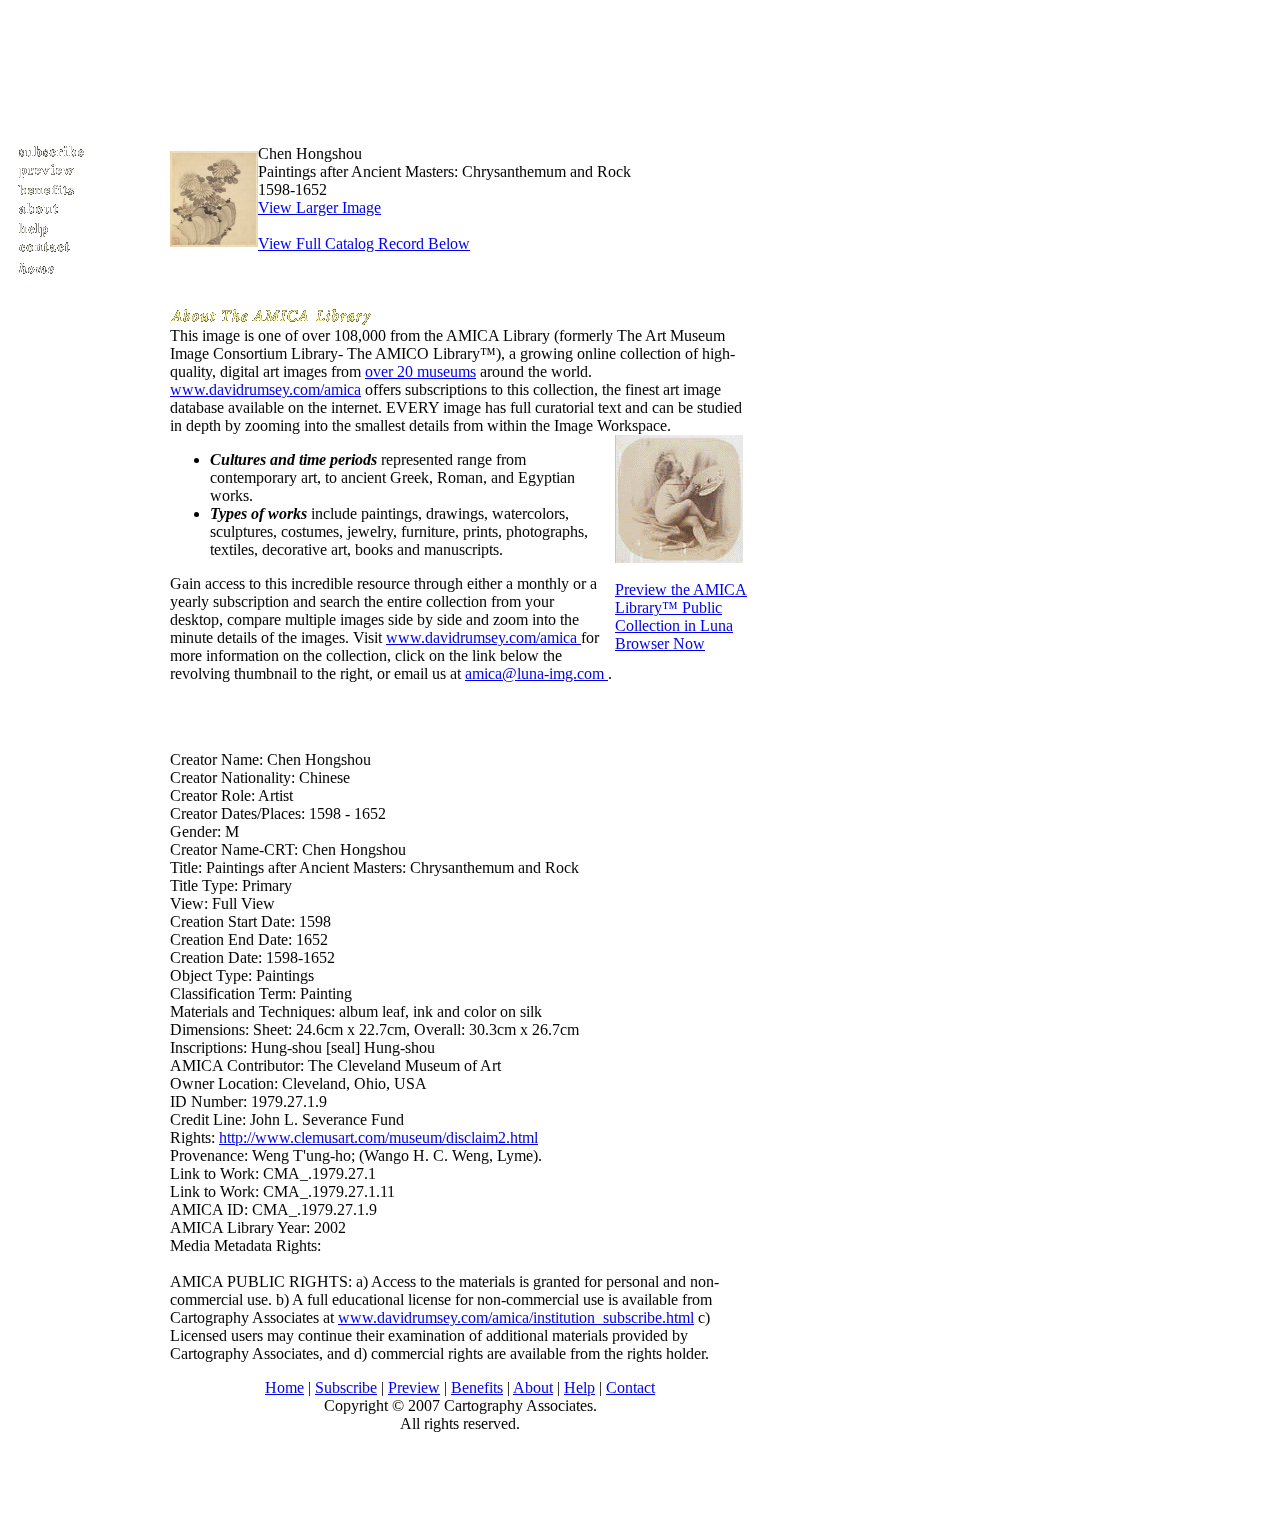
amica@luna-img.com (536, 673)
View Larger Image (319, 207)
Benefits (477, 1387)
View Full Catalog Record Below (364, 243)
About (533, 1387)
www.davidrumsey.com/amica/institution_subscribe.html (516, 1317)
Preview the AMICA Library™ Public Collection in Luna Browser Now (681, 616)
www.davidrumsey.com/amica (265, 389)
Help (579, 1387)
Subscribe (346, 1387)
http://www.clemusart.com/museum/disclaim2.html (378, 1137)
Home (284, 1387)
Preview (414, 1387)
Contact (630, 1387)
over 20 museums (420, 371)
